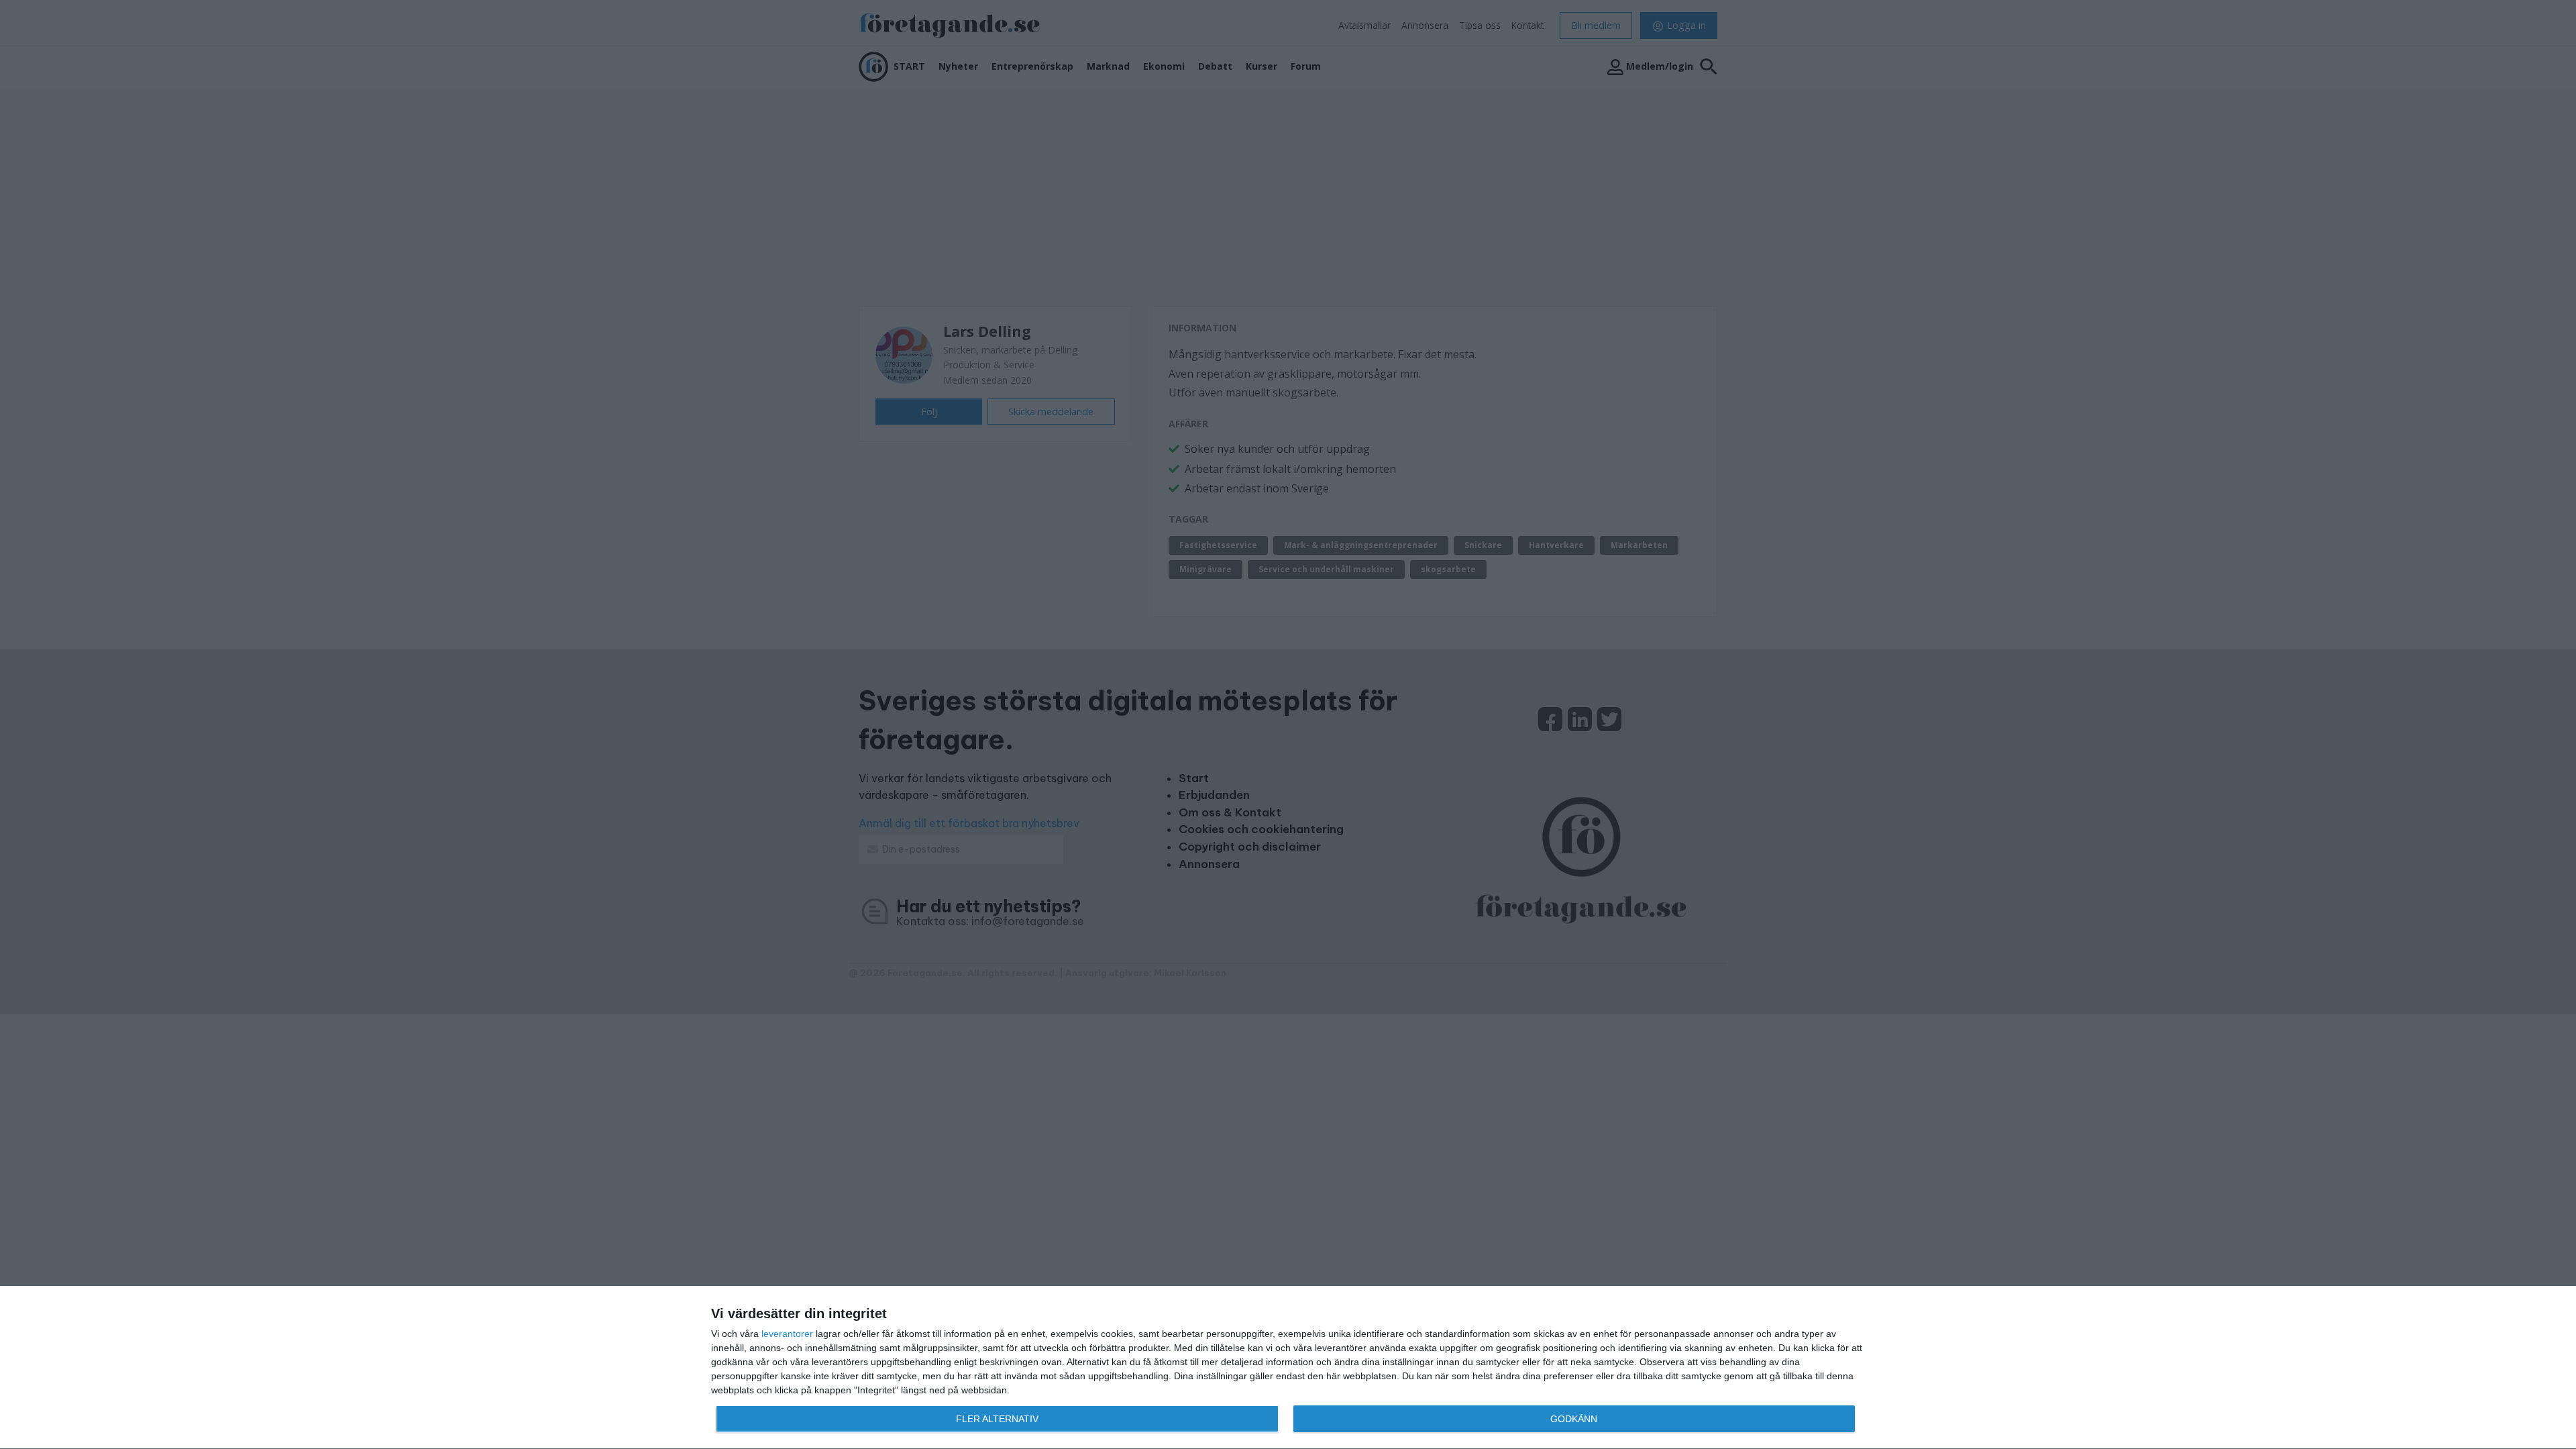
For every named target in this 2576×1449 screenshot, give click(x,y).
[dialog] (1288, 1368)
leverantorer (787, 1334)
